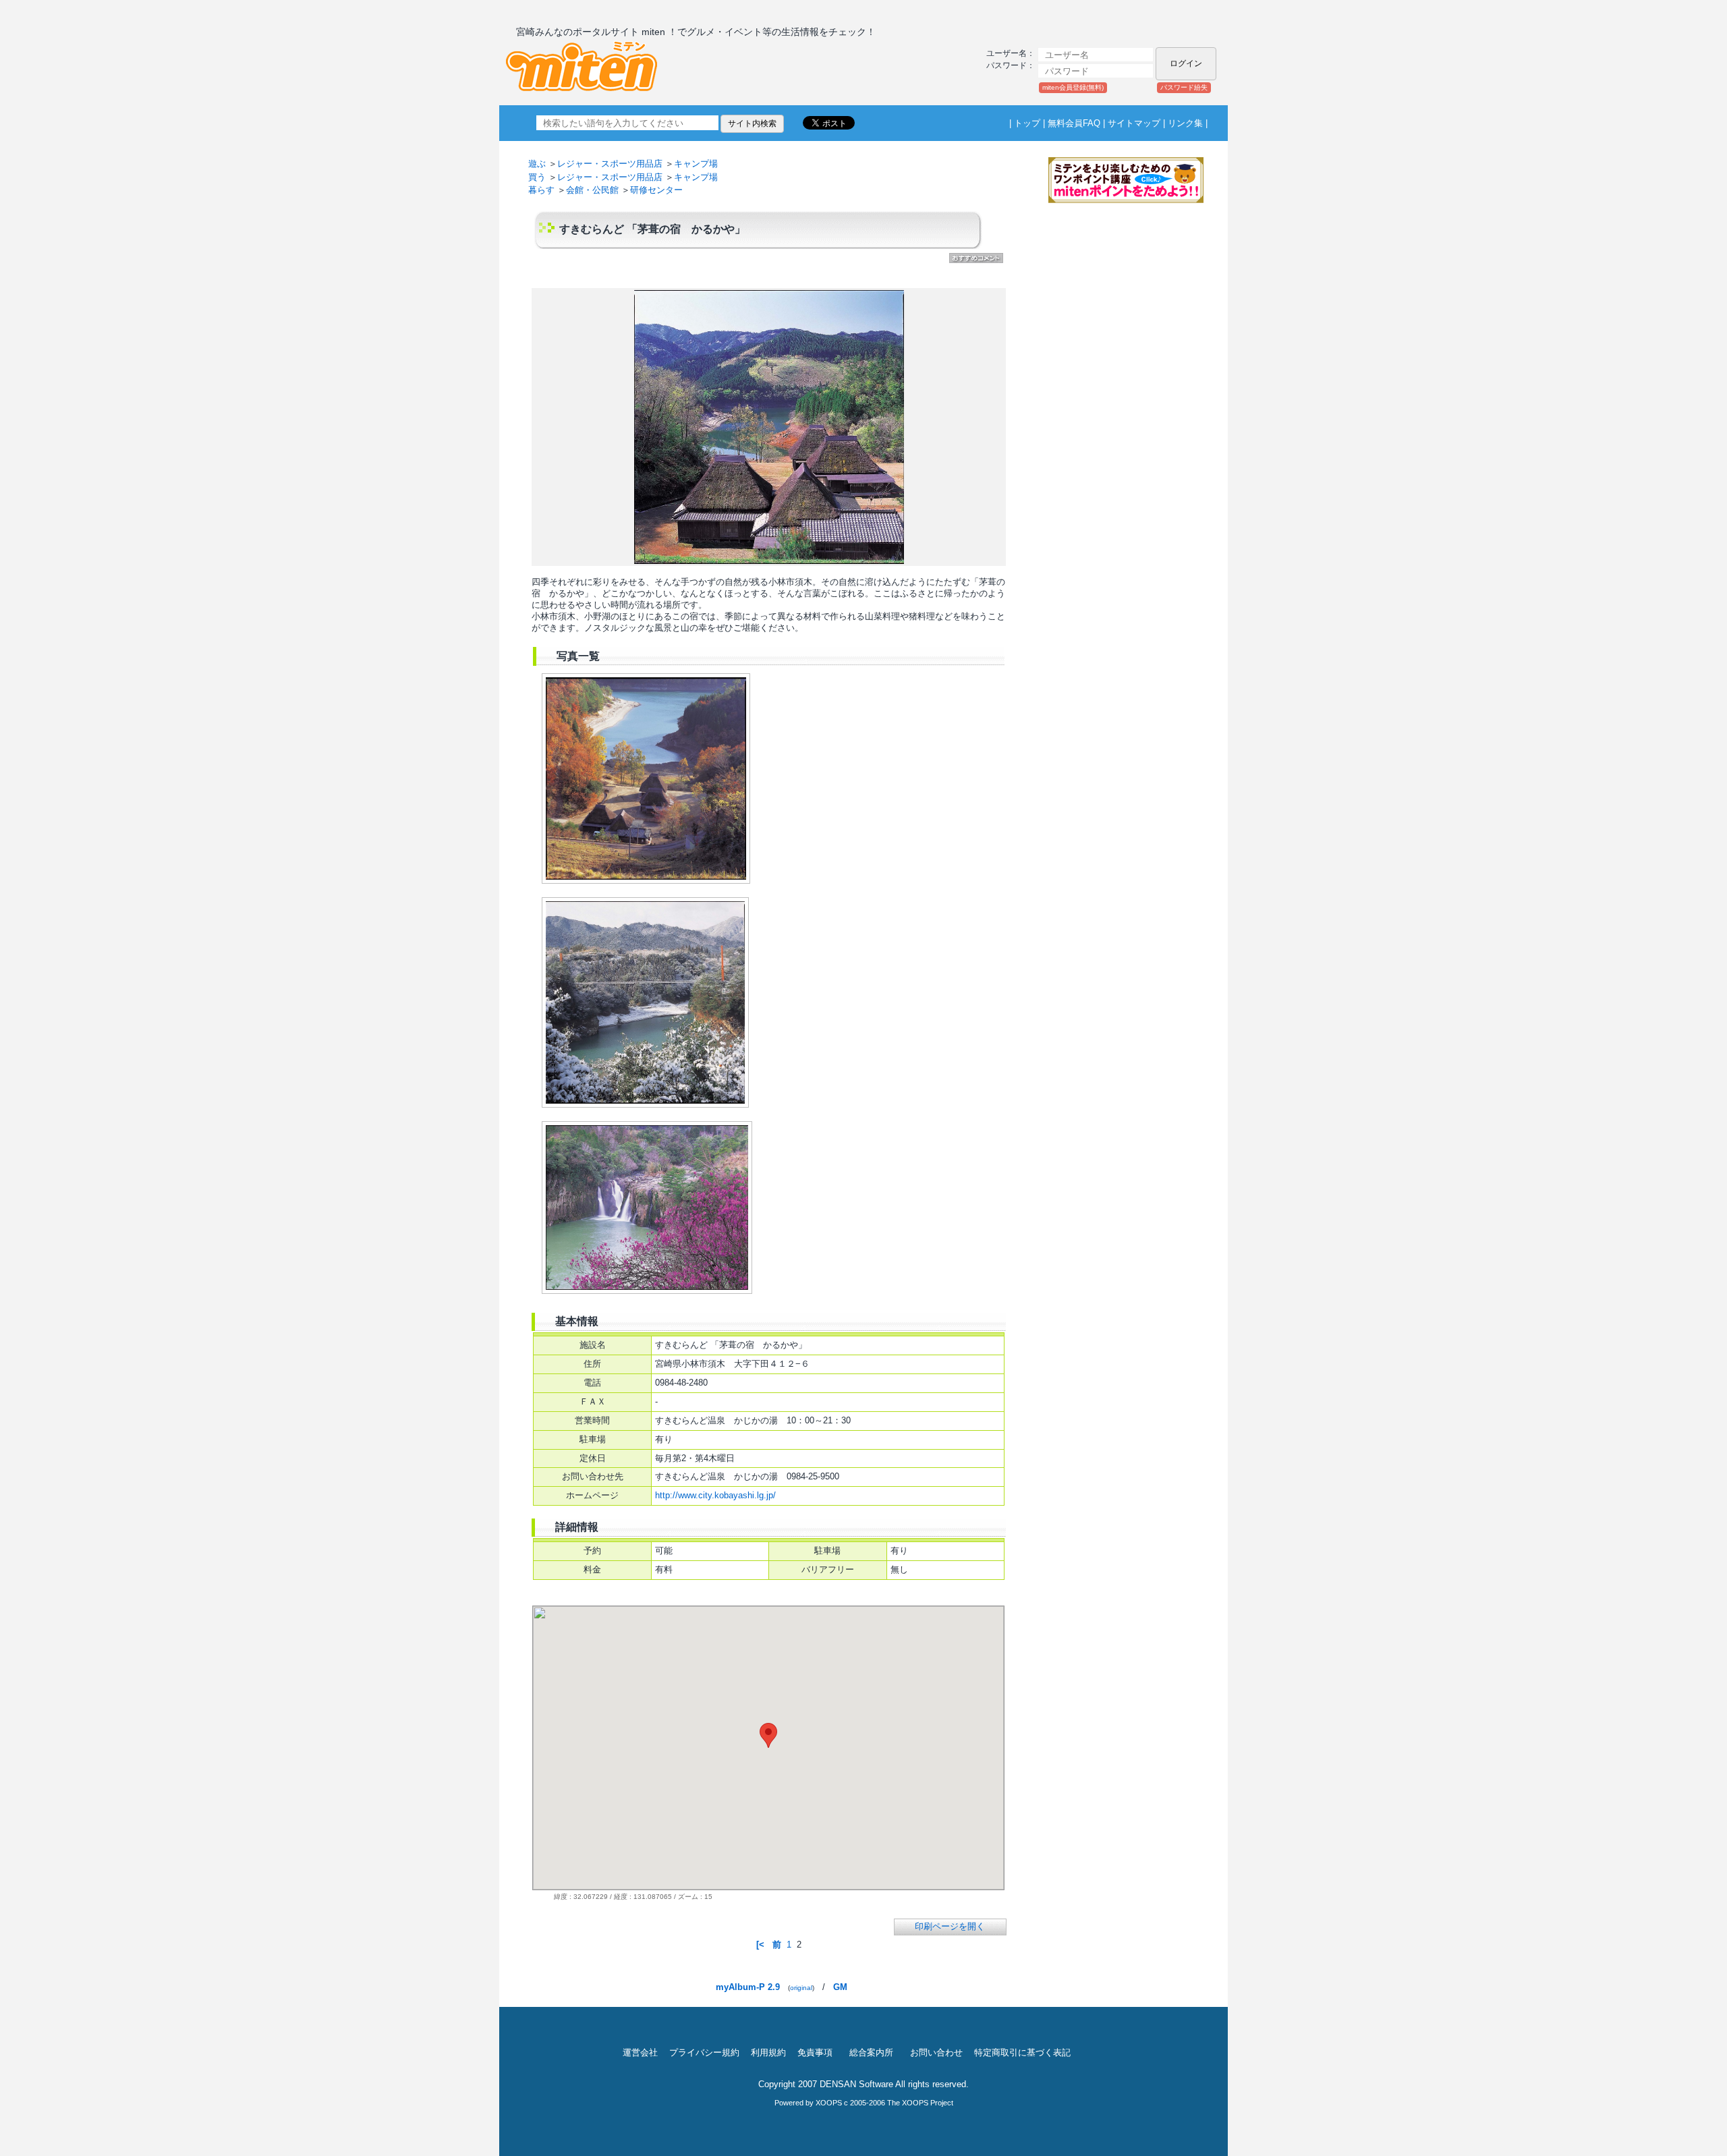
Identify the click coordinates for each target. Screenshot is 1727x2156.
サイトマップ (1134, 123)
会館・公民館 (592, 190)
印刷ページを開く (950, 1926)
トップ (1027, 123)
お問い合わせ (936, 2052)
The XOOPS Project (920, 2103)
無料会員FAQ (1074, 123)
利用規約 (768, 2052)
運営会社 (640, 2052)
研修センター (656, 190)
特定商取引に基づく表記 (1022, 2052)
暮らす (541, 190)
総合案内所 (871, 2052)
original (801, 1988)
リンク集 (1185, 123)
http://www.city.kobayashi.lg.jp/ (715, 1495)
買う (537, 177)
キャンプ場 (696, 164)
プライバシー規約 (704, 2052)
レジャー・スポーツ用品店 (610, 164)
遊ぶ (537, 164)
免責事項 (815, 2052)
